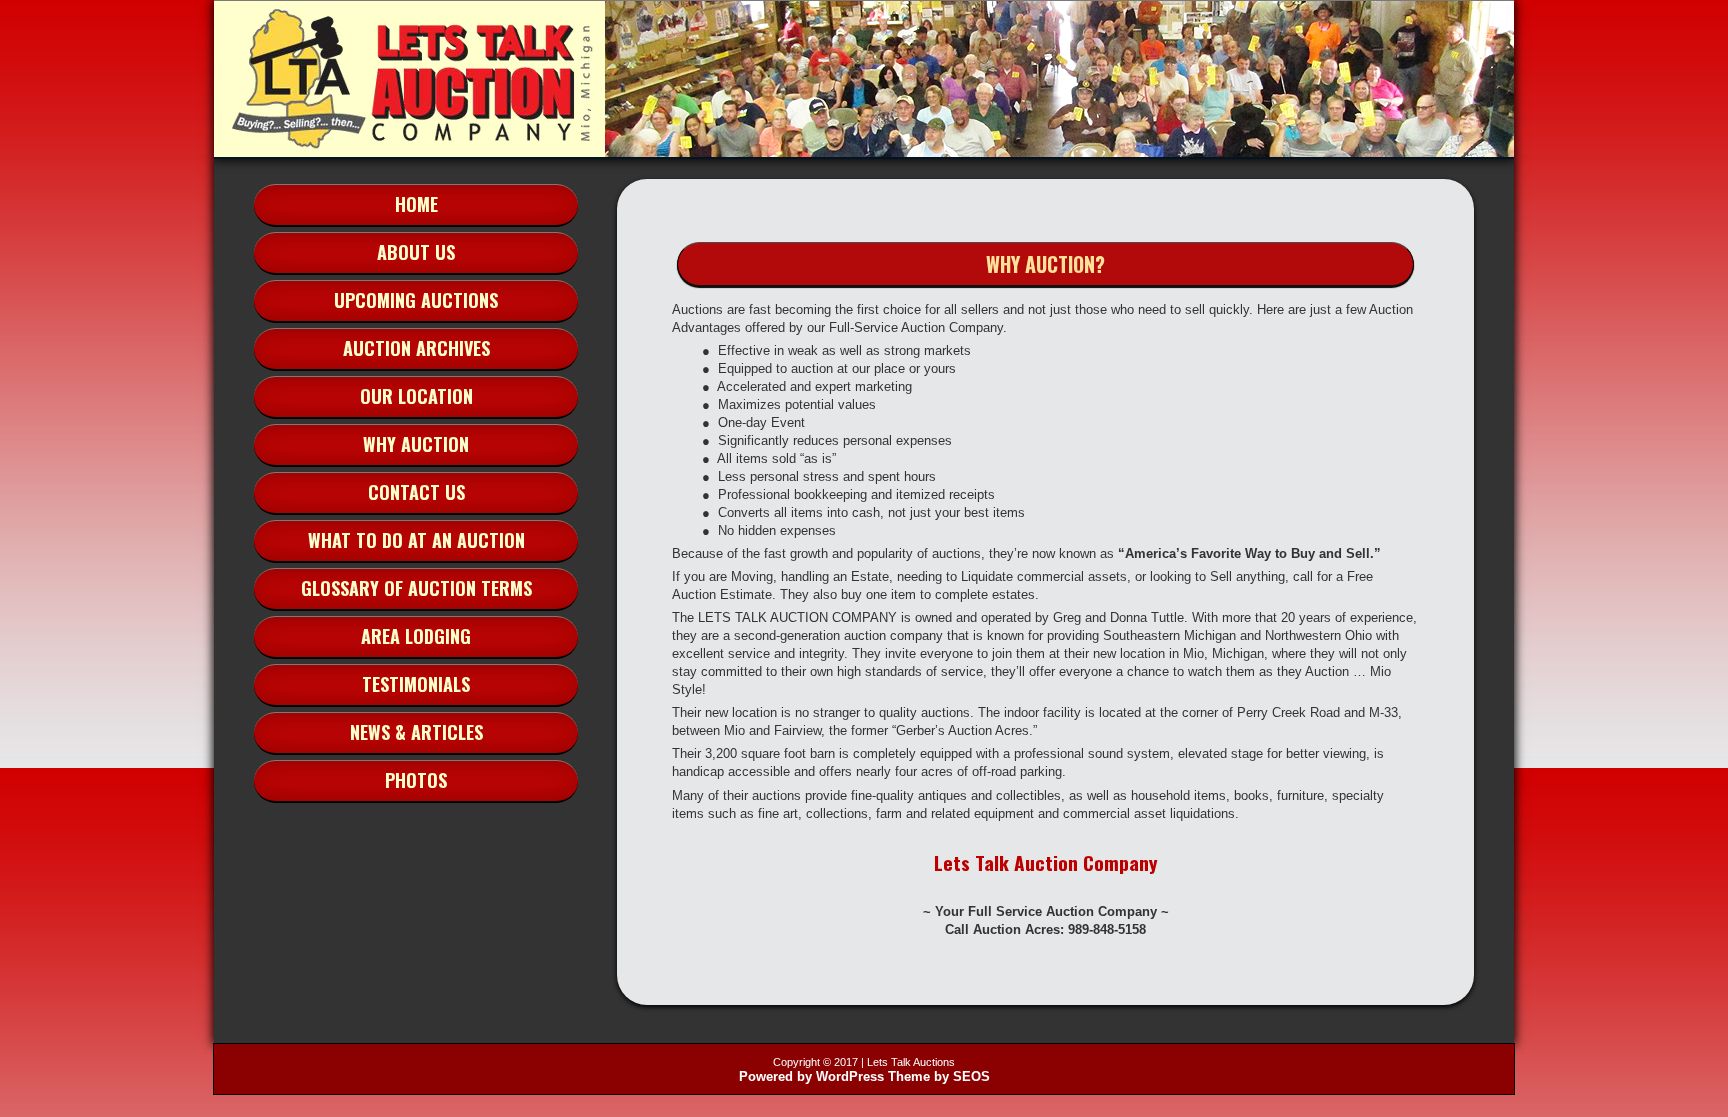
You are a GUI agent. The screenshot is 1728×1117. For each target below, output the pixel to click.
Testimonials (416, 684)
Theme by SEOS (939, 1076)
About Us (416, 252)
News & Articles (416, 732)
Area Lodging (416, 636)
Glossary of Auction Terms (416, 588)
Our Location (416, 396)
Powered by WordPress (811, 1076)
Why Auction (416, 444)
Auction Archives (416, 348)
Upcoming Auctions (416, 300)
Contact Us (416, 492)
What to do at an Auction (416, 540)
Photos (416, 780)
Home (416, 204)
